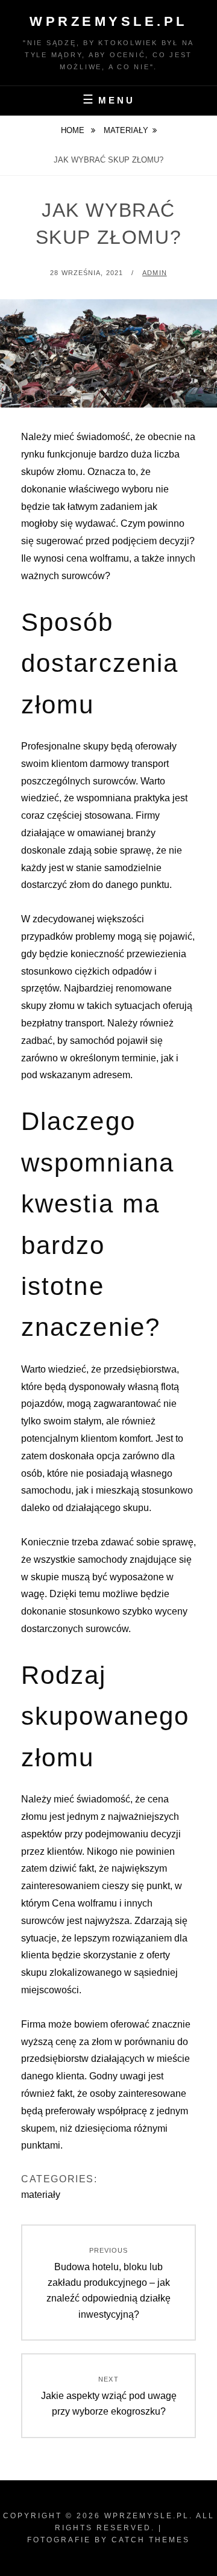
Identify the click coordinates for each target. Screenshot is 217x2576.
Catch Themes (151, 2540)
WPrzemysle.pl (108, 21)
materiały (126, 130)
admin (155, 273)
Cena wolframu (84, 1903)
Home (74, 130)
